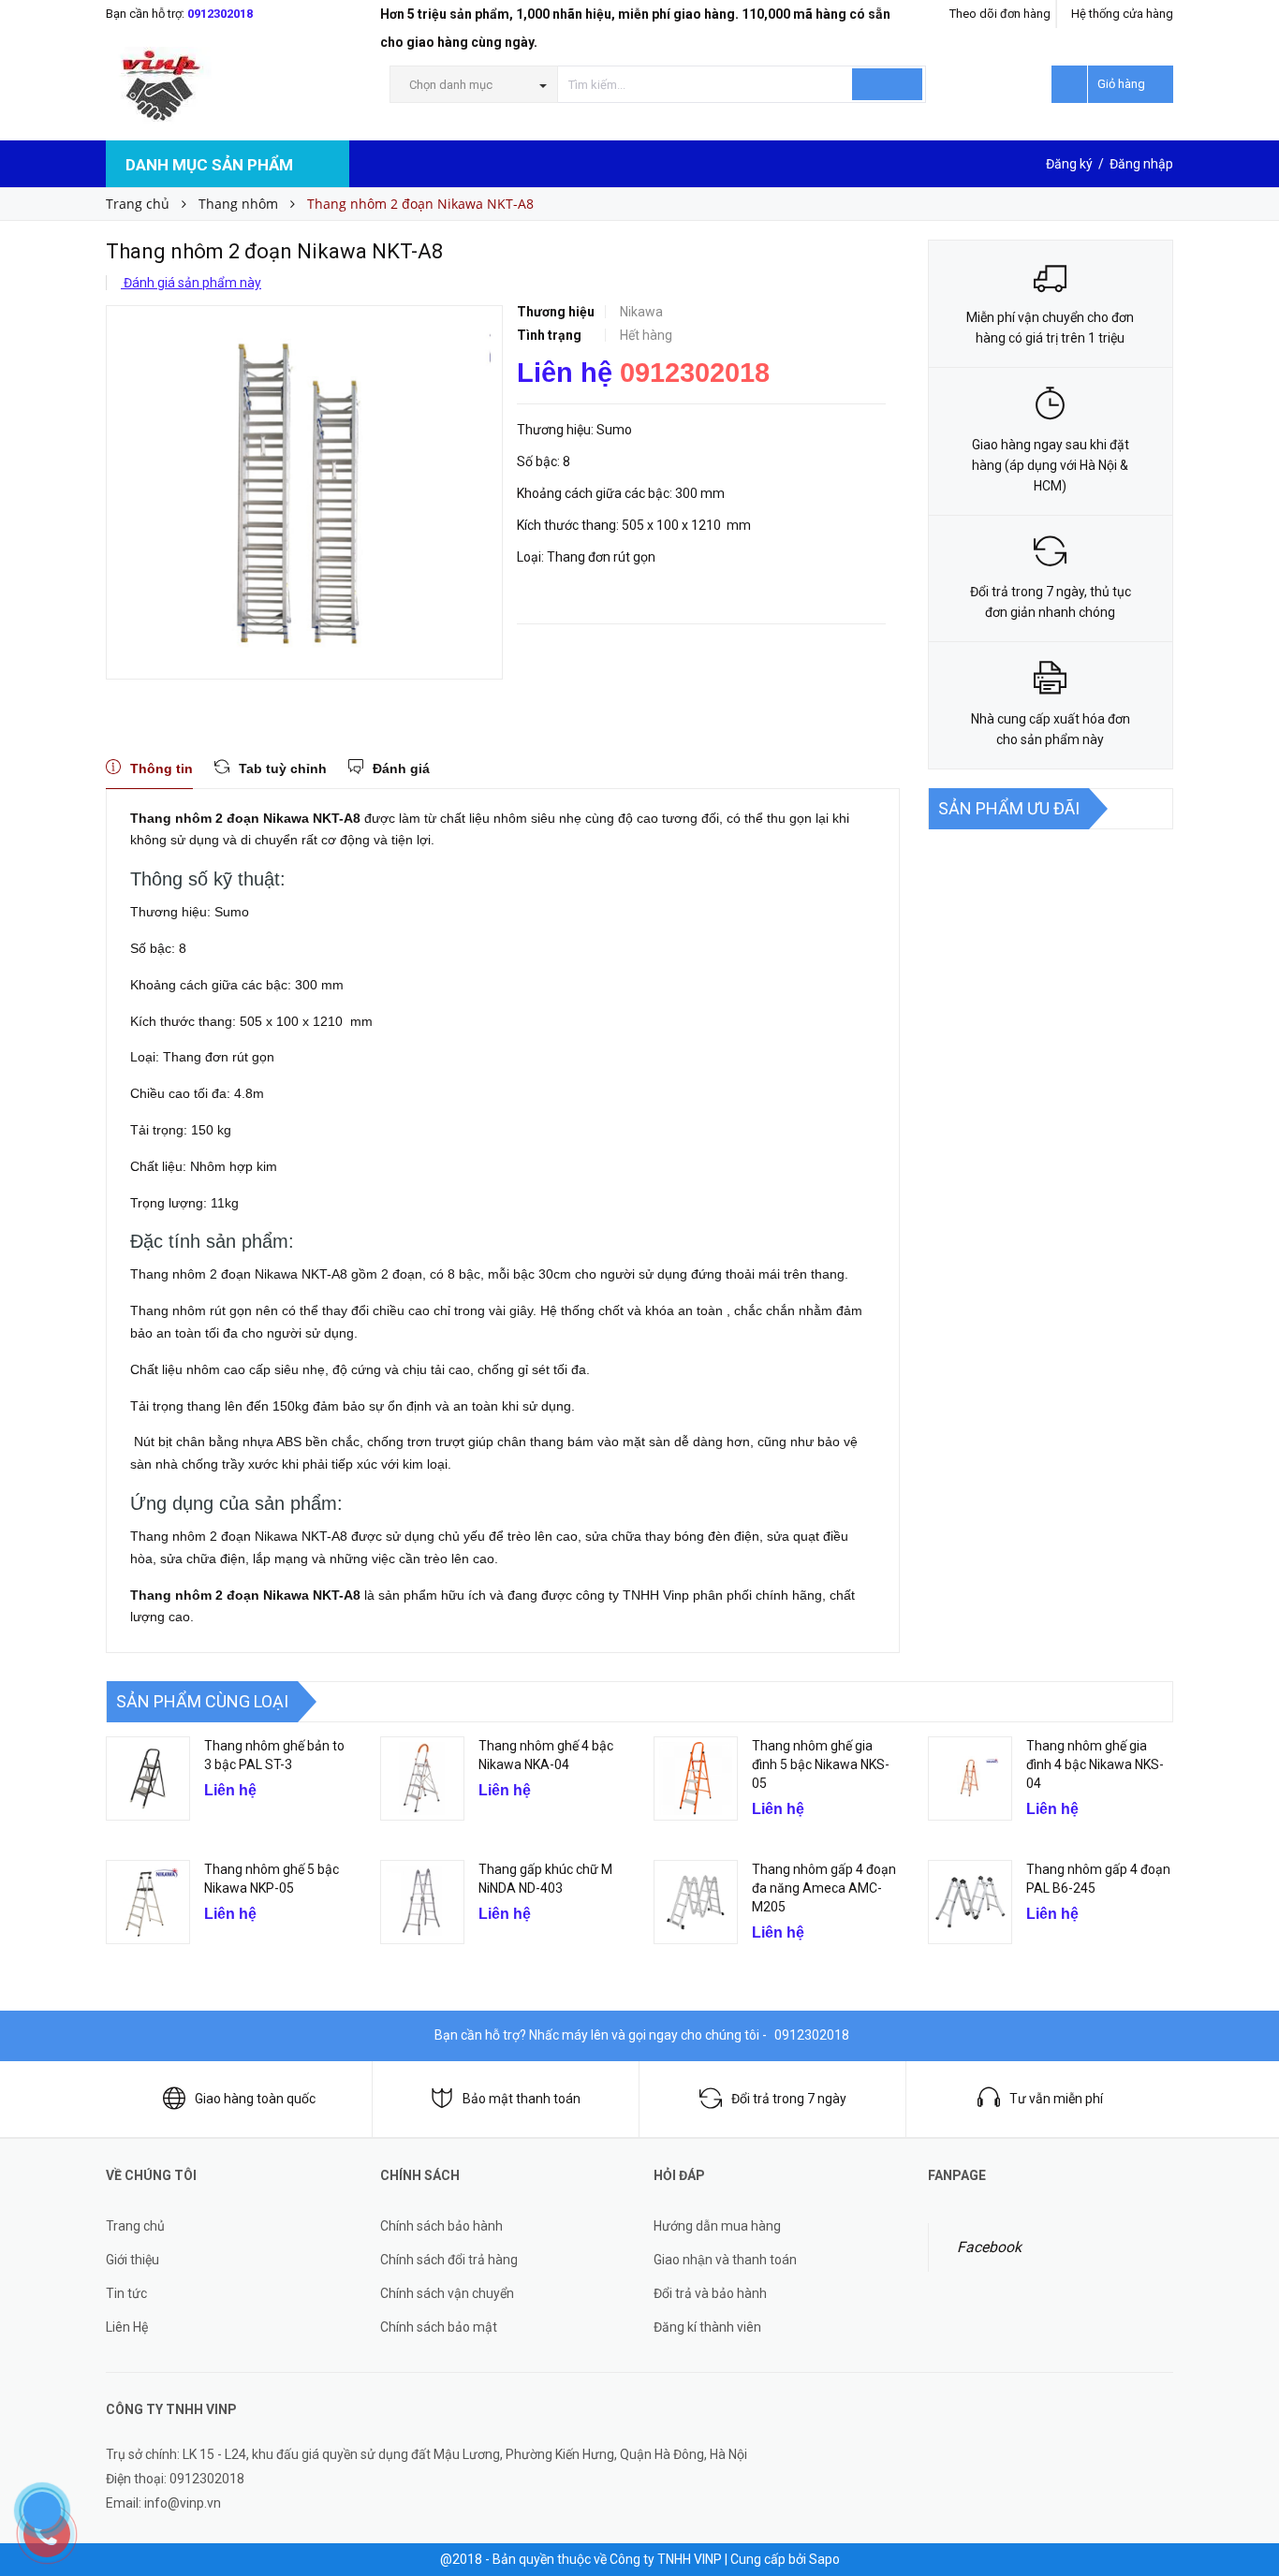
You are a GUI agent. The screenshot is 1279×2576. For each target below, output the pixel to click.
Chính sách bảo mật (439, 2327)
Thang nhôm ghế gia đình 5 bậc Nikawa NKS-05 (821, 1764)
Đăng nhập (1141, 164)
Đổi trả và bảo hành (710, 2293)
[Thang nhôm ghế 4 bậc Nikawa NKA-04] (422, 1778)
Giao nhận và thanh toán (725, 2260)
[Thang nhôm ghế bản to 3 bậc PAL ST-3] (148, 1778)
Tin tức (126, 2293)
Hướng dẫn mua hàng (717, 2226)
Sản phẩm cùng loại (202, 1701)
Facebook (989, 2247)
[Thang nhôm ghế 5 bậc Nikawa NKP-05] (148, 1902)
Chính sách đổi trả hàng (449, 2260)
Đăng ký (1069, 164)
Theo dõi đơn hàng (1000, 14)
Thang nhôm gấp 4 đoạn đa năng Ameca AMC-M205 (824, 1888)
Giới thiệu (132, 2260)
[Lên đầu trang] (1246, 2454)
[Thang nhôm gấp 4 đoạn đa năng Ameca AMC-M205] (696, 1902)
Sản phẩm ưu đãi (1009, 808)
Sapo (824, 2559)
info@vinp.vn (183, 2503)
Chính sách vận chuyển (447, 2293)
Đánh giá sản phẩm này (191, 283)
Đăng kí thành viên (707, 2327)
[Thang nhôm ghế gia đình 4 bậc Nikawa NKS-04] (970, 1778)
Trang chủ (135, 2226)
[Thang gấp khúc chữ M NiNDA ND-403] (422, 1902)
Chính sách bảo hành (441, 2226)
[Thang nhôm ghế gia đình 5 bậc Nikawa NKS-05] (696, 1778)
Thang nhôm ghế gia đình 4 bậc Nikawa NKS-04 (1095, 1764)
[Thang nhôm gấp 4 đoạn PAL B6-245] (970, 1902)
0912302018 (220, 14)
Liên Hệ (127, 2327)
